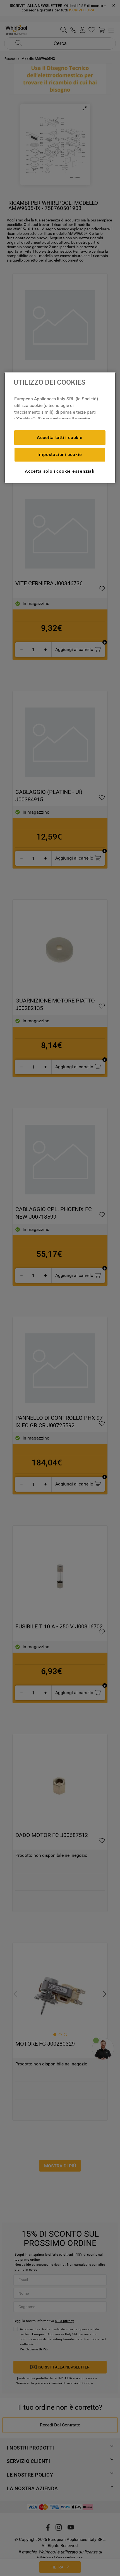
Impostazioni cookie (60, 454)
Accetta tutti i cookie (60, 437)
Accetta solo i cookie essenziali (60, 471)
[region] (60, 428)
